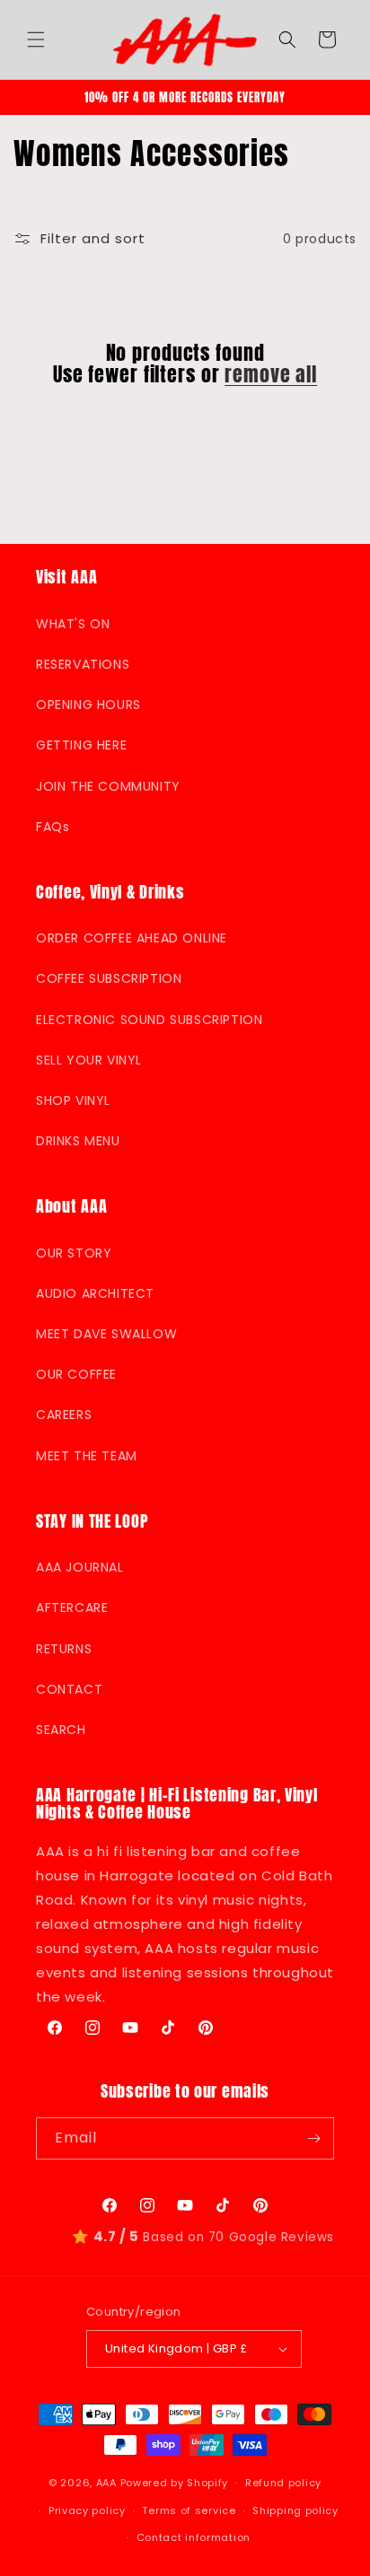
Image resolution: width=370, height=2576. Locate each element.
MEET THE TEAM (87, 1456)
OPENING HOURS (88, 705)
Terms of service (189, 2510)
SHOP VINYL (73, 1100)
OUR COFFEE (76, 1374)
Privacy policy (87, 2510)
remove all (271, 374)
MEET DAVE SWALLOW (106, 1334)
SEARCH (61, 1730)
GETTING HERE (81, 745)
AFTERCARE (72, 1608)
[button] (36, 39)
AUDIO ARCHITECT (95, 1293)
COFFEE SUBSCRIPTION (109, 978)
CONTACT (69, 1689)
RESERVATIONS (83, 664)
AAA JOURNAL (80, 1567)
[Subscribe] (313, 2138)
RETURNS (64, 1649)
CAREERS (64, 1415)
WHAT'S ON (73, 624)
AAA (106, 2483)
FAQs (53, 827)
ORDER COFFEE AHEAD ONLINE (132, 938)
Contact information (194, 2537)
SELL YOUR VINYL (89, 1060)
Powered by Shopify (175, 2483)
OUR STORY (74, 1253)
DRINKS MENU (78, 1141)
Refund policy (283, 2483)
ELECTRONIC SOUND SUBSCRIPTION (149, 1020)
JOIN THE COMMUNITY (108, 786)
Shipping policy (295, 2510)
